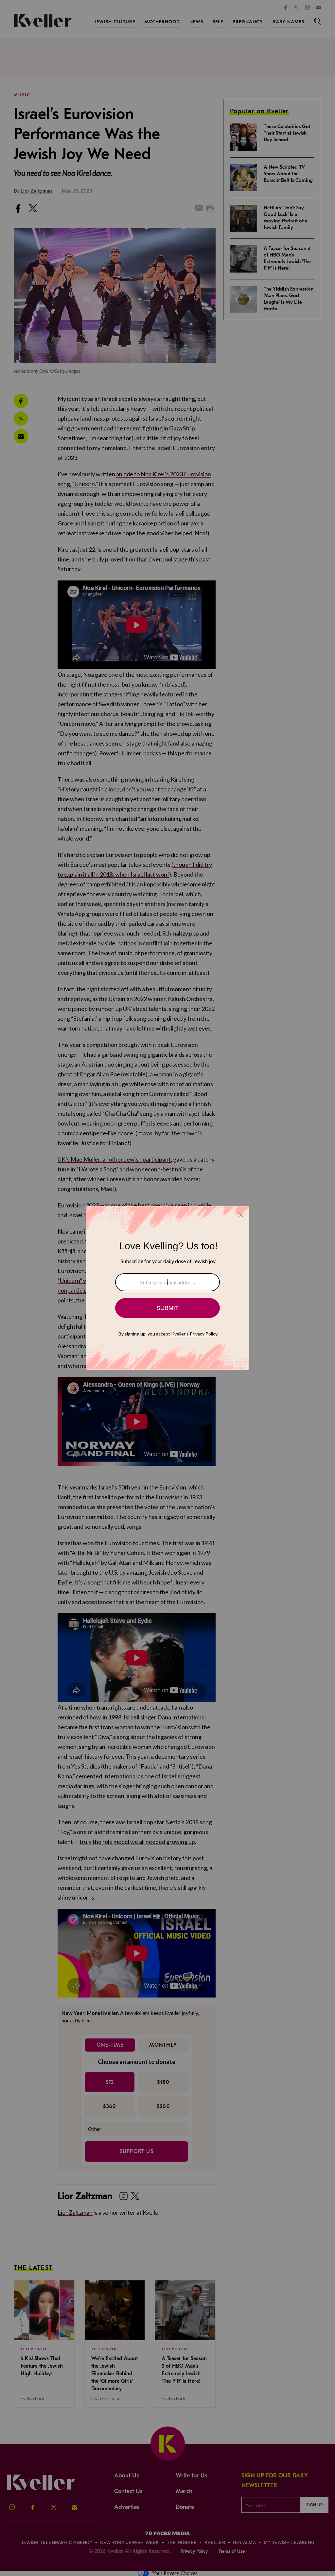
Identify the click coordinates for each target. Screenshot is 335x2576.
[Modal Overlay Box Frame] (167, 1288)
